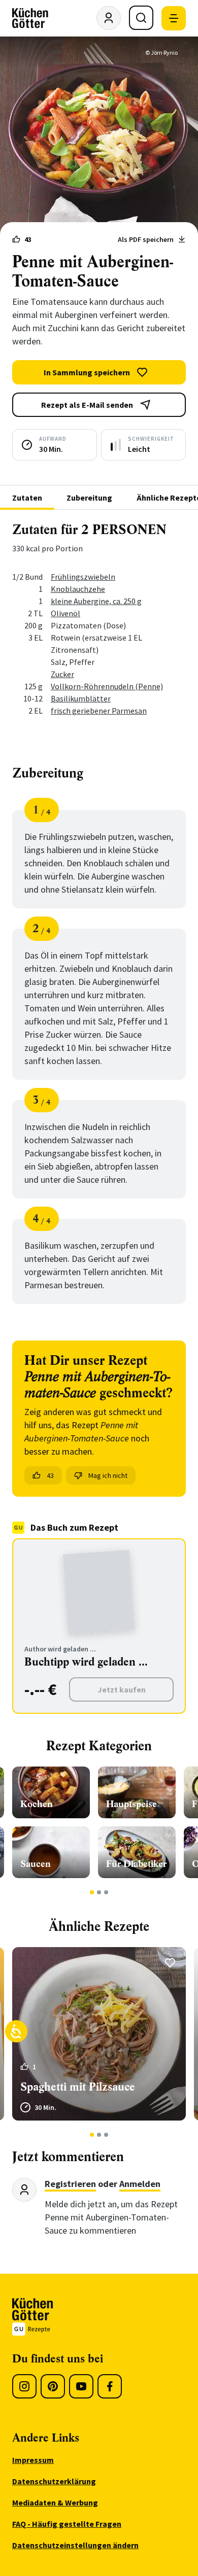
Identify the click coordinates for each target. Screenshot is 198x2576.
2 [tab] (99, 1892)
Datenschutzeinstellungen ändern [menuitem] (75, 2545)
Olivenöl (65, 613)
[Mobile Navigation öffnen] (174, 18)
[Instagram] (24, 2386)
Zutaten (27, 498)
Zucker (62, 674)
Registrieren (70, 2184)
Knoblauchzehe (78, 589)
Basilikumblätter (81, 698)
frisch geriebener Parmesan (99, 711)
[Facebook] (110, 2386)
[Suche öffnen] (141, 18)
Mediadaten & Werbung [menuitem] (55, 2502)
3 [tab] (106, 1892)
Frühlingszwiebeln (83, 577)
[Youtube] (81, 2386)
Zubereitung (89, 498)
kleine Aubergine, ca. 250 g (96, 601)
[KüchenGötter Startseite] (30, 18)
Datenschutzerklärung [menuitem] (54, 2481)
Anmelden (140, 2184)
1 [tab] (92, 1892)
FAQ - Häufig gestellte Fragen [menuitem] (67, 2524)
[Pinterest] (53, 2386)
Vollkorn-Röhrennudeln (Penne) (107, 686)
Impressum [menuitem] (33, 2460)
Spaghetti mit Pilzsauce (78, 2087)
